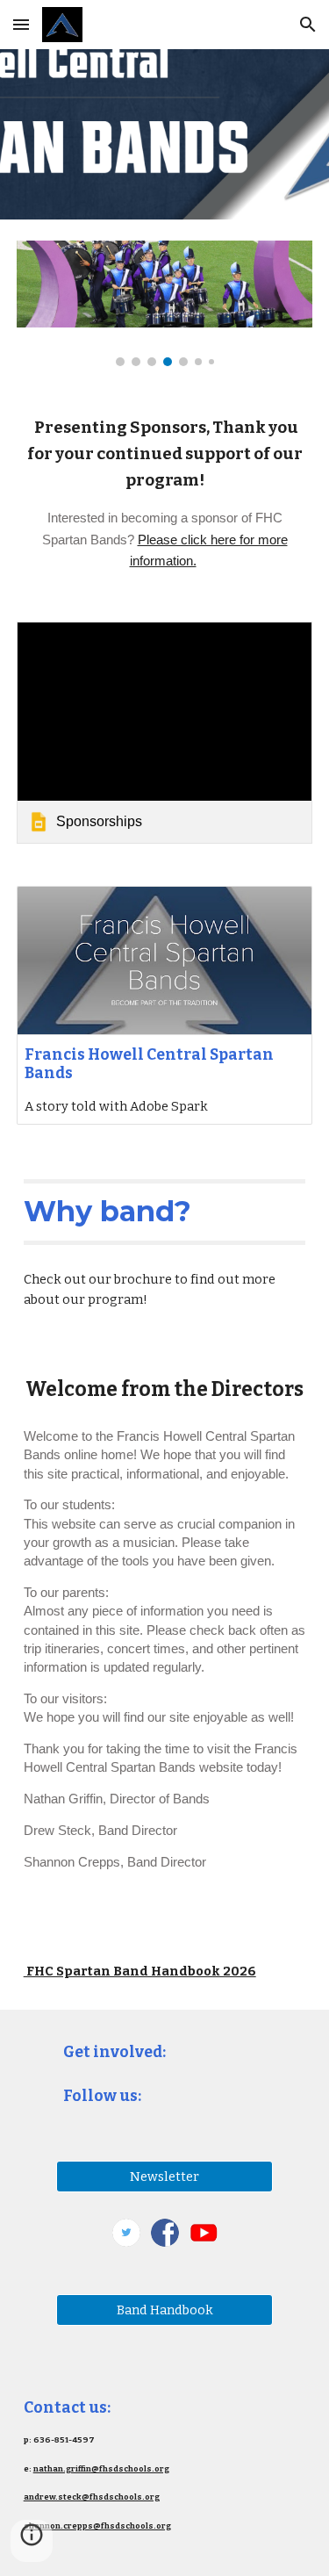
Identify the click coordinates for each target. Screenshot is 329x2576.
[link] (165, 733)
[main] (165, 493)
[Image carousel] (165, 303)
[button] (21, 24)
